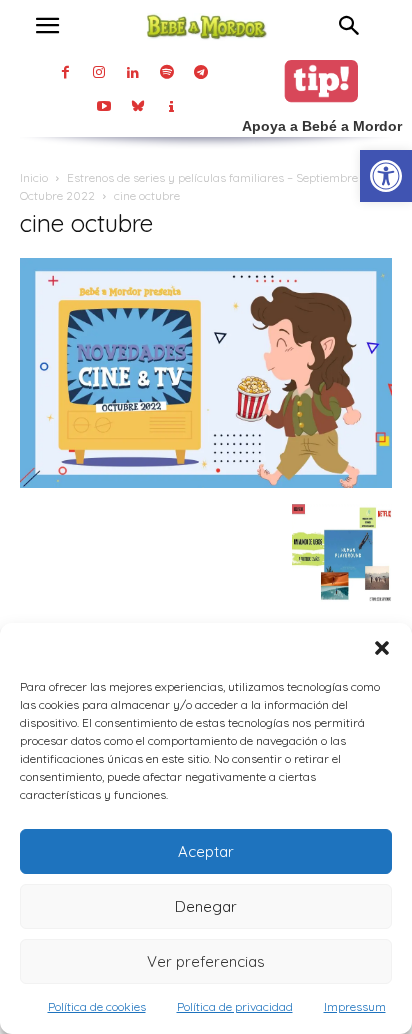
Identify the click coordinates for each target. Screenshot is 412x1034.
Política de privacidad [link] (235, 1006)
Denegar (206, 906)
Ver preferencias (206, 961)
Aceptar (206, 851)
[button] (382, 648)
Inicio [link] (34, 177)
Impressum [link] (355, 1006)
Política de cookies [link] (97, 1006)
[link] (386, 176)
